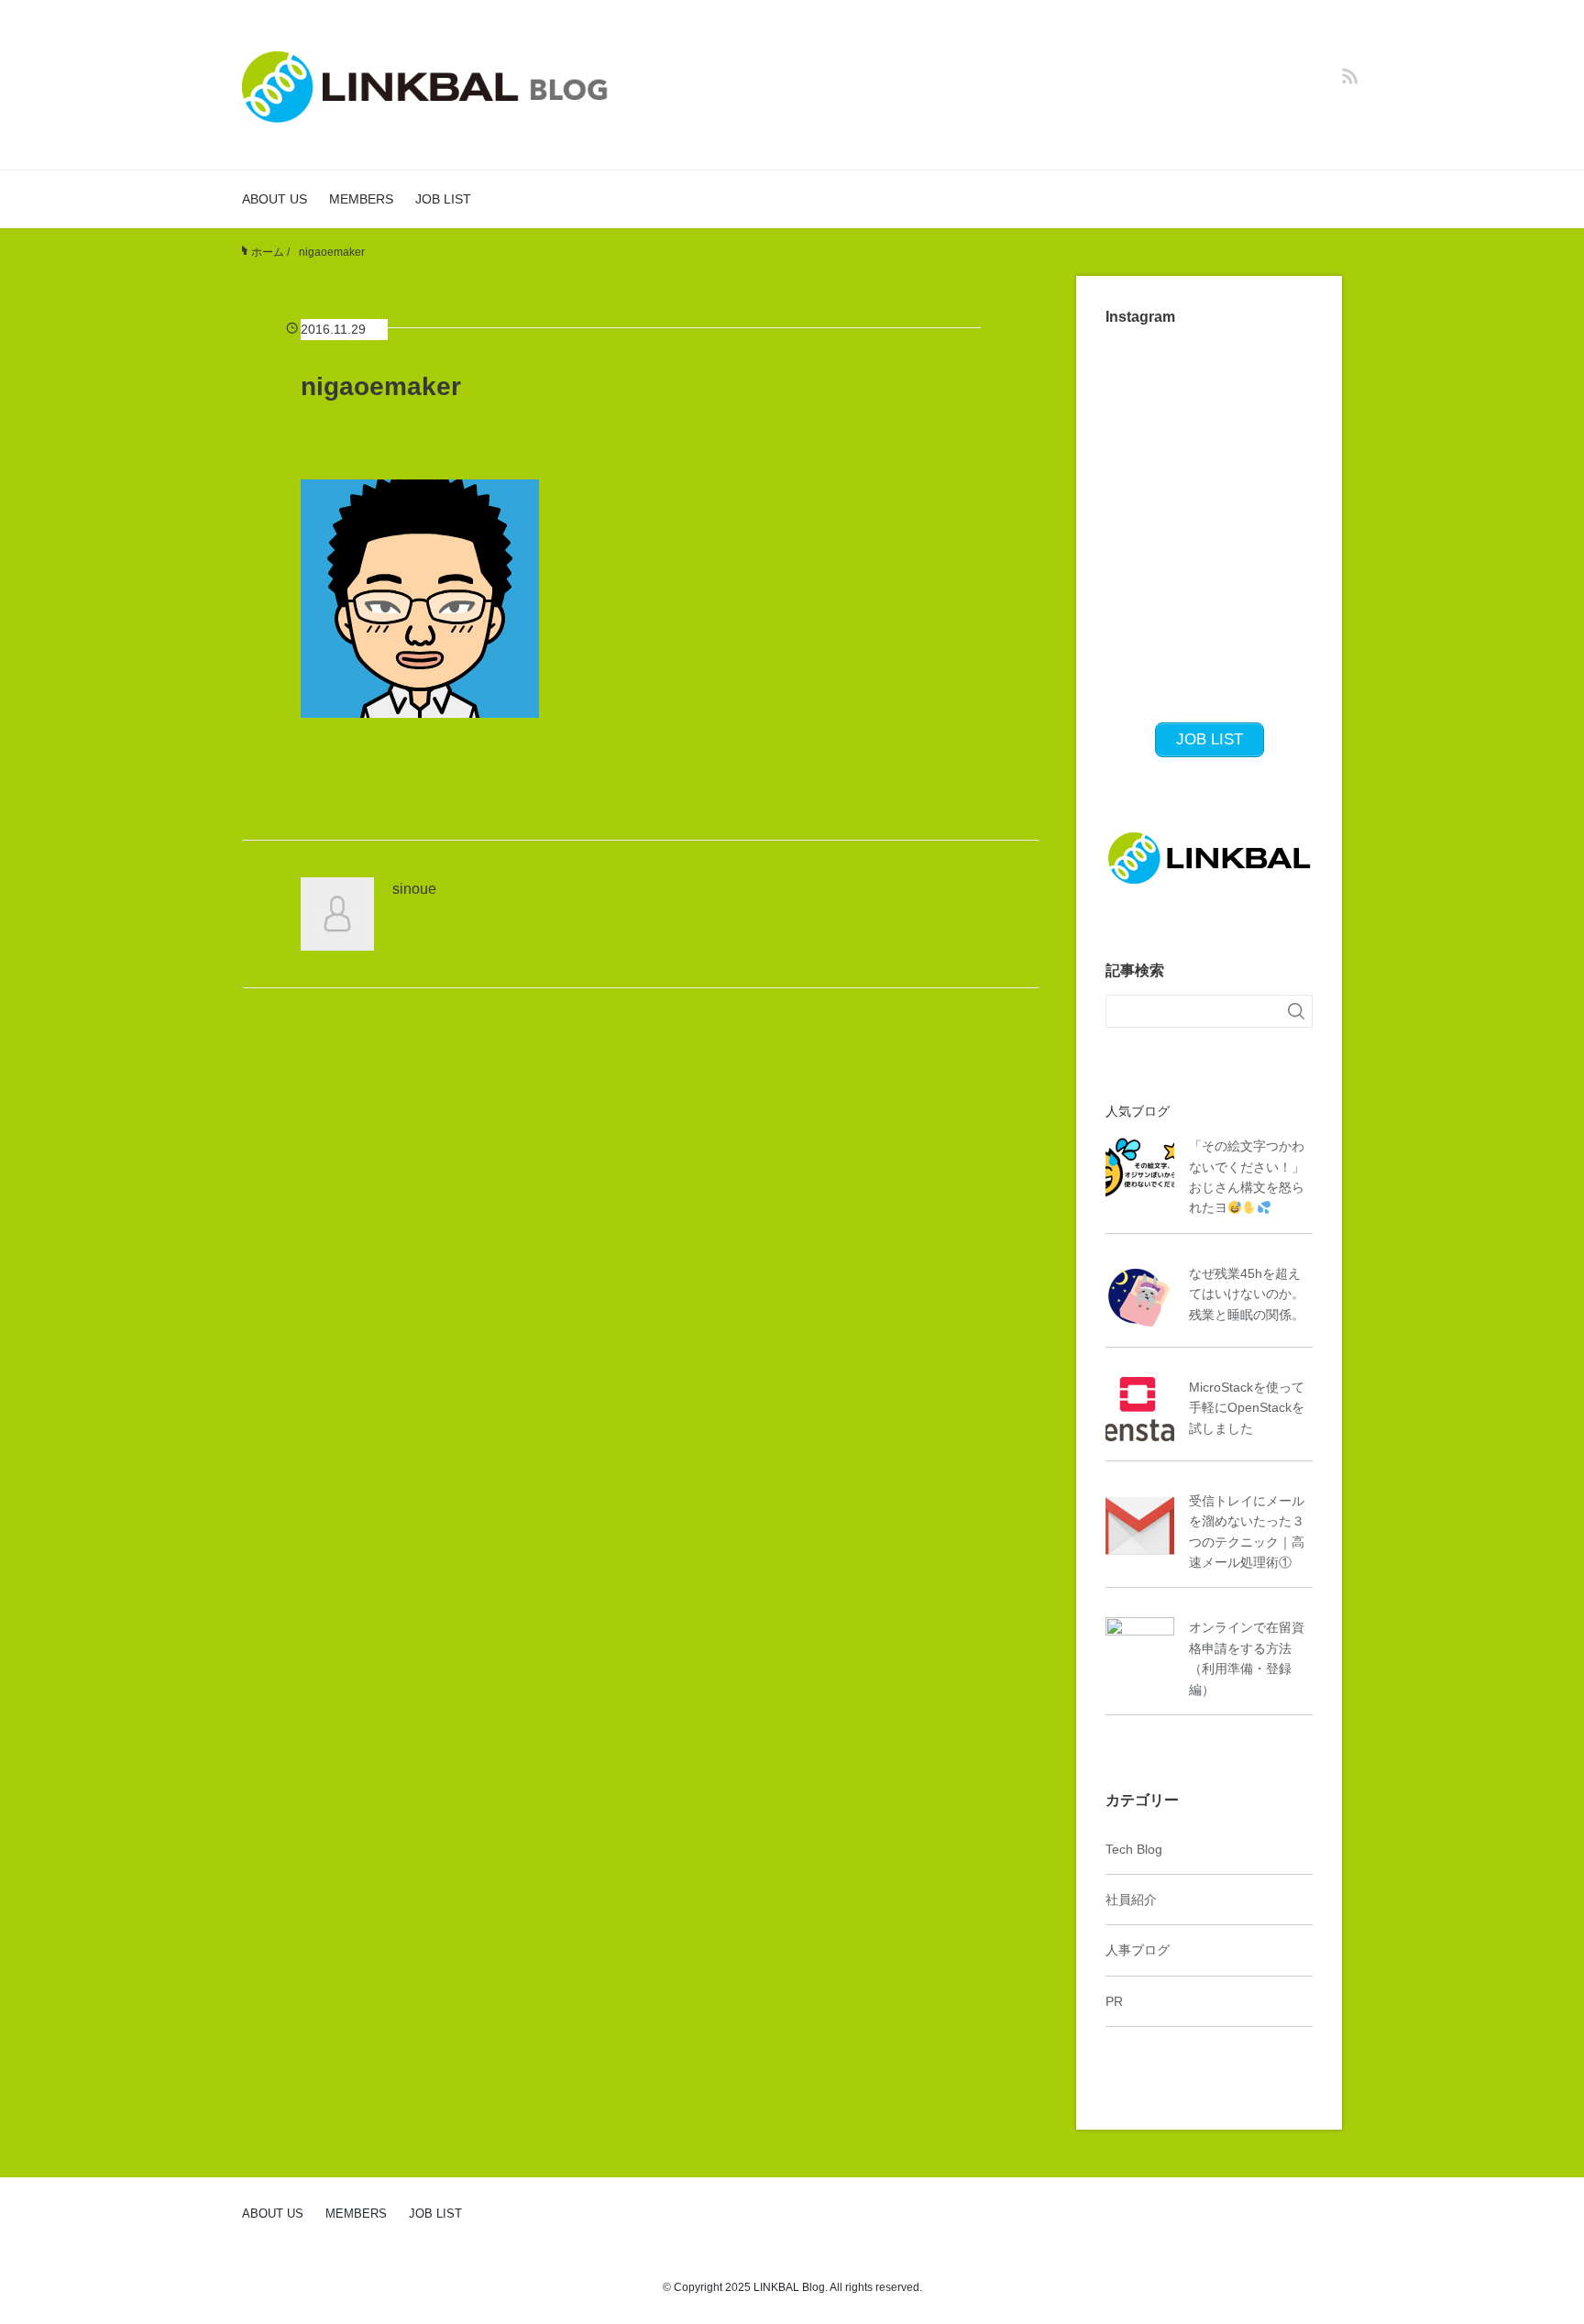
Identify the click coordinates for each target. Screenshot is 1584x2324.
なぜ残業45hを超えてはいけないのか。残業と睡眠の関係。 (1247, 1294)
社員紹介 (1131, 1900)
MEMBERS (361, 199)
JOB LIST (443, 199)
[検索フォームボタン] (1296, 1011)
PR (1114, 2001)
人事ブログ (1138, 1950)
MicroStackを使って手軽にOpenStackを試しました (1247, 1408)
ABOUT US (275, 199)
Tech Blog (1134, 1849)
